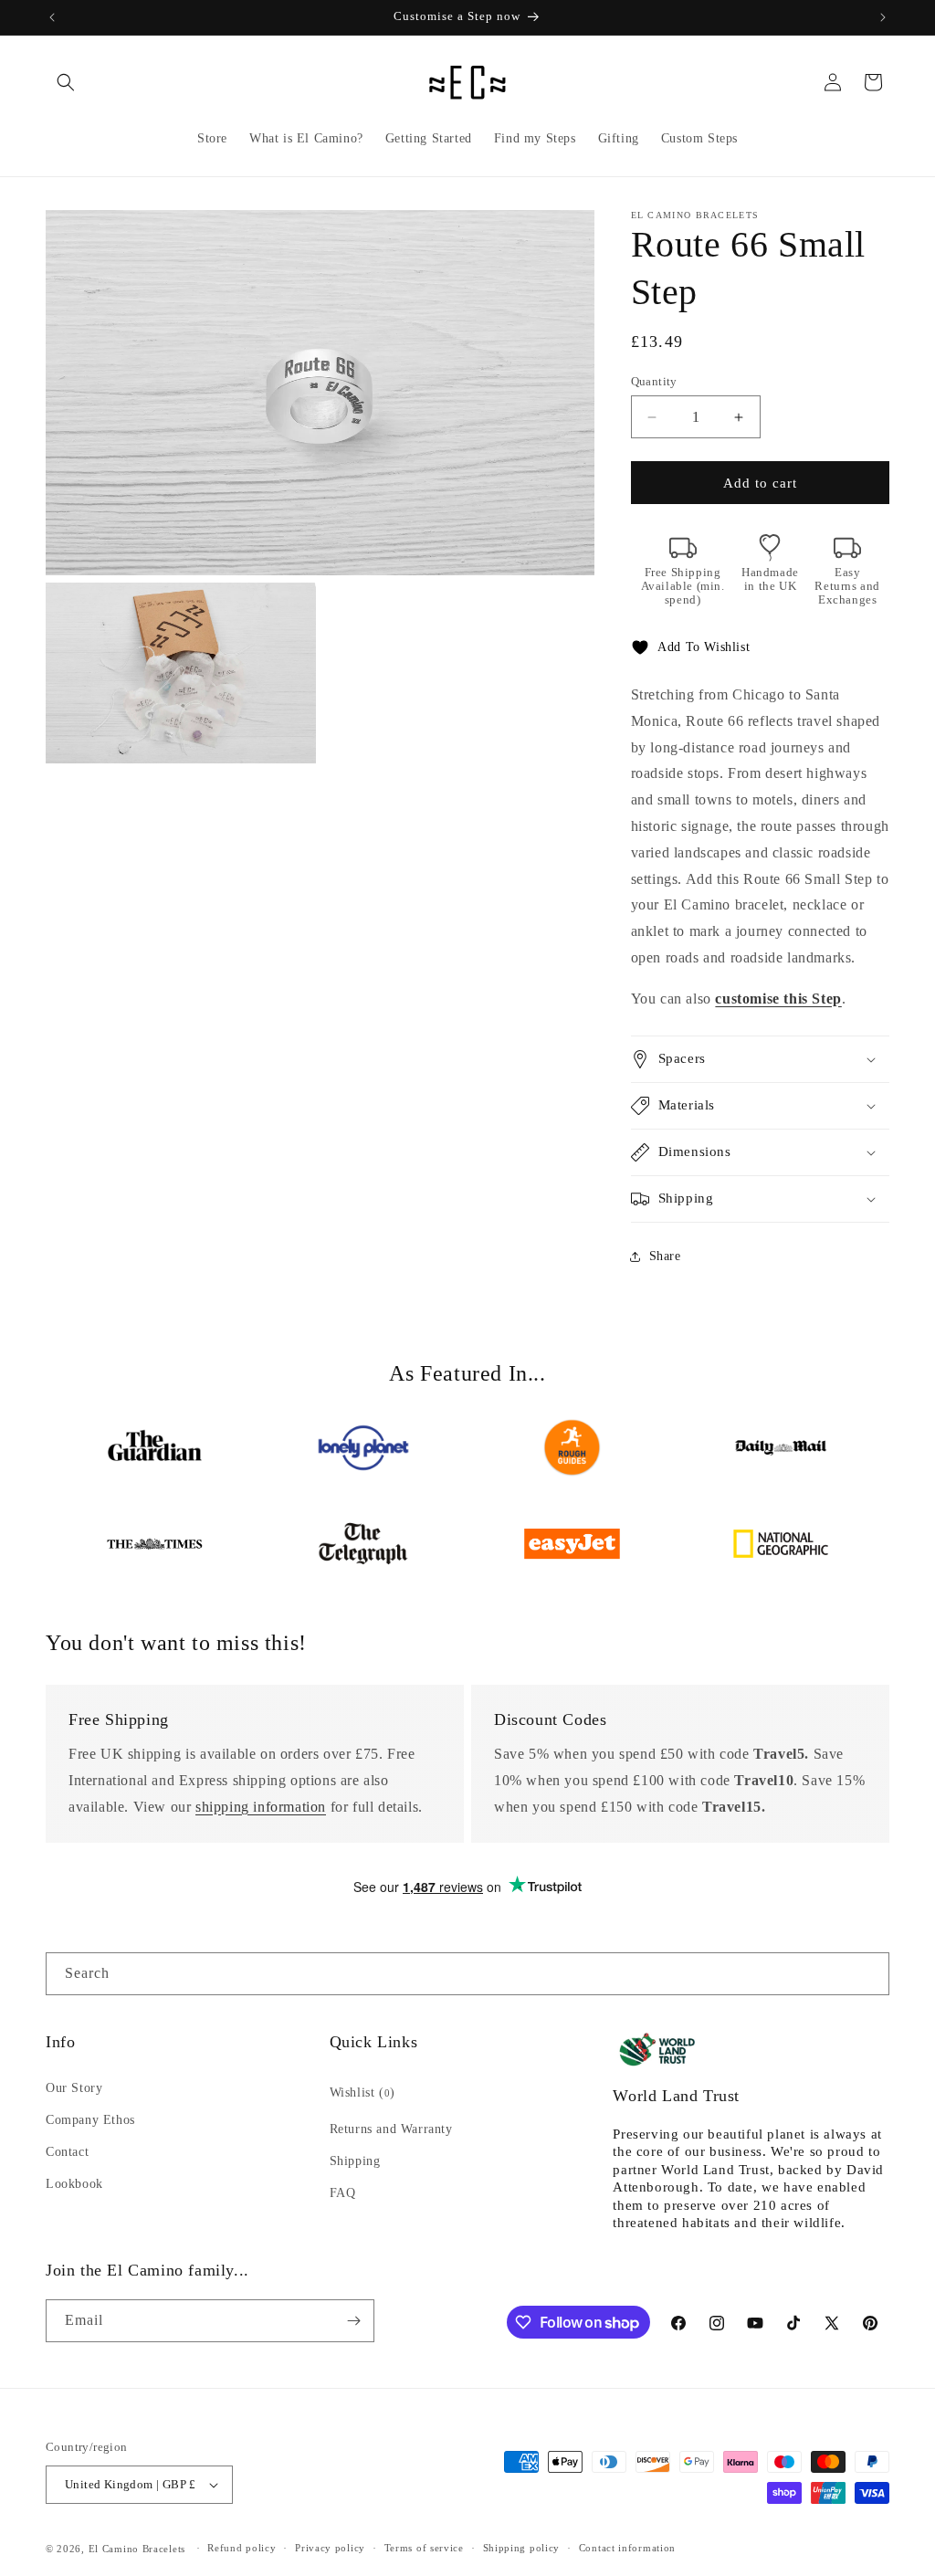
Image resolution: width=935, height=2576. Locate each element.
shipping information (261, 1807)
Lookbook (74, 2184)
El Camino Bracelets (137, 2549)
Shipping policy (522, 2548)
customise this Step (778, 999)
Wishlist (362, 2092)
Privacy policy (330, 2548)
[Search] (868, 1973)
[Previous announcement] (52, 17)
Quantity (654, 381)
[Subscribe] (353, 2321)
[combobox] (467, 1974)
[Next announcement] (883, 17)
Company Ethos (90, 2120)
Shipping (355, 2161)
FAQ (343, 2193)
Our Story (74, 2088)
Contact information (627, 2548)
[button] (66, 82)
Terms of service (424, 2548)
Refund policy (242, 2548)
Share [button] (665, 1256)
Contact (67, 2152)
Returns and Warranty (391, 2129)
